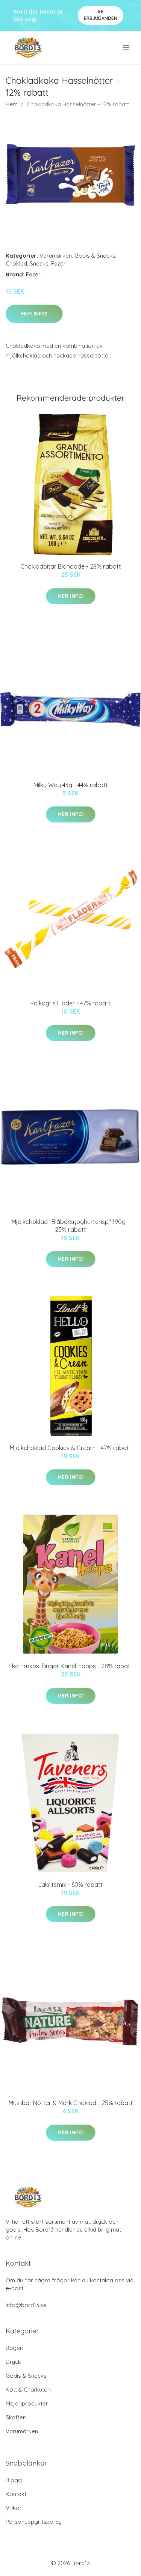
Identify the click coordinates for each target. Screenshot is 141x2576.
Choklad (16, 263)
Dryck (13, 2362)
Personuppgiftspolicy (34, 2522)
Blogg (14, 2480)
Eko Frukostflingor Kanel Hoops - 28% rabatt (70, 1666)
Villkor (14, 2508)
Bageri (14, 2348)
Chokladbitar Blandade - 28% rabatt (71, 566)
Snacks (39, 263)
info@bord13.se (26, 2305)
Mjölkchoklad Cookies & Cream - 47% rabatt (70, 1448)
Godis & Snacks (95, 256)
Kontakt (16, 2494)
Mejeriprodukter (27, 2403)
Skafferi (16, 2417)
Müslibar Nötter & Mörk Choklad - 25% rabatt (71, 2103)
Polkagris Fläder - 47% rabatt (70, 1003)
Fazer (58, 263)
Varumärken (56, 256)
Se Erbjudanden (101, 15)
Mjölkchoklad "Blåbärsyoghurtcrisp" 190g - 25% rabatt (70, 1226)
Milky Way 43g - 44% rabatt (71, 785)
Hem (12, 104)
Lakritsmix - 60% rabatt (70, 1885)
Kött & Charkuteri (28, 2390)
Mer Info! (34, 314)
